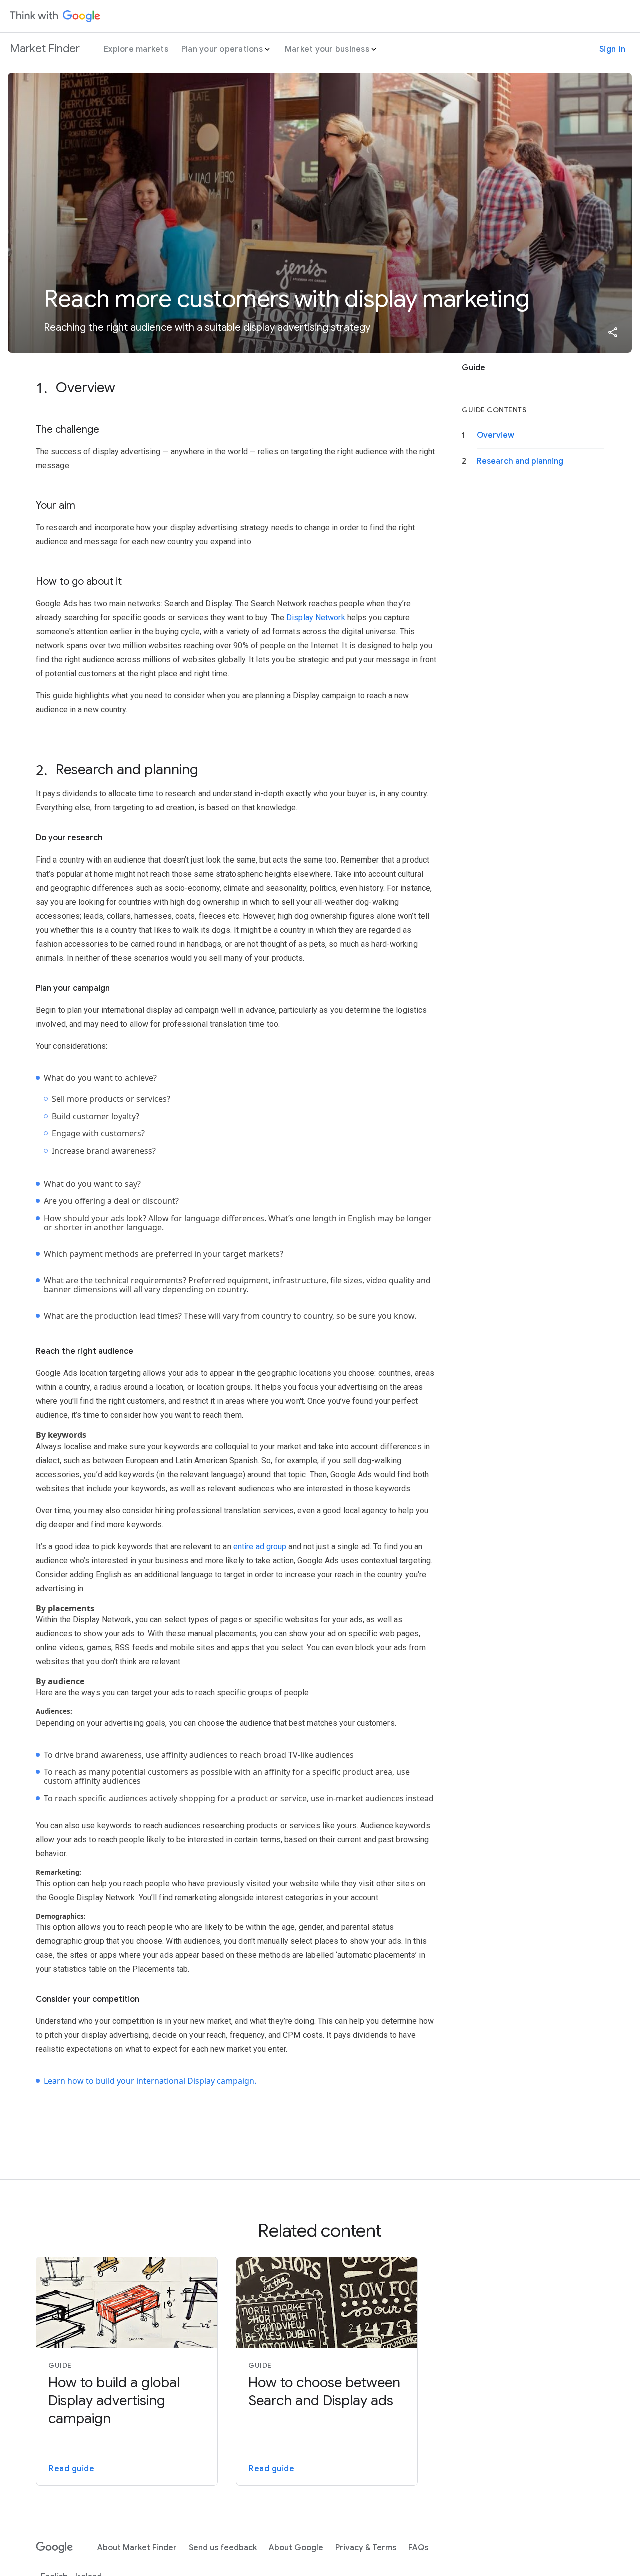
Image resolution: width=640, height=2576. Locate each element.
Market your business (327, 49)
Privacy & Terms (366, 2548)
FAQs (418, 2548)
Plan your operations (222, 49)
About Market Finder (137, 2548)
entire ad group (260, 1547)
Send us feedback (223, 2548)
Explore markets (136, 49)
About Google (296, 2548)
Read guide (72, 2469)
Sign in (613, 49)
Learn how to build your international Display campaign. (150, 2081)
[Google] (55, 2548)
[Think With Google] (55, 16)
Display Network (316, 618)
